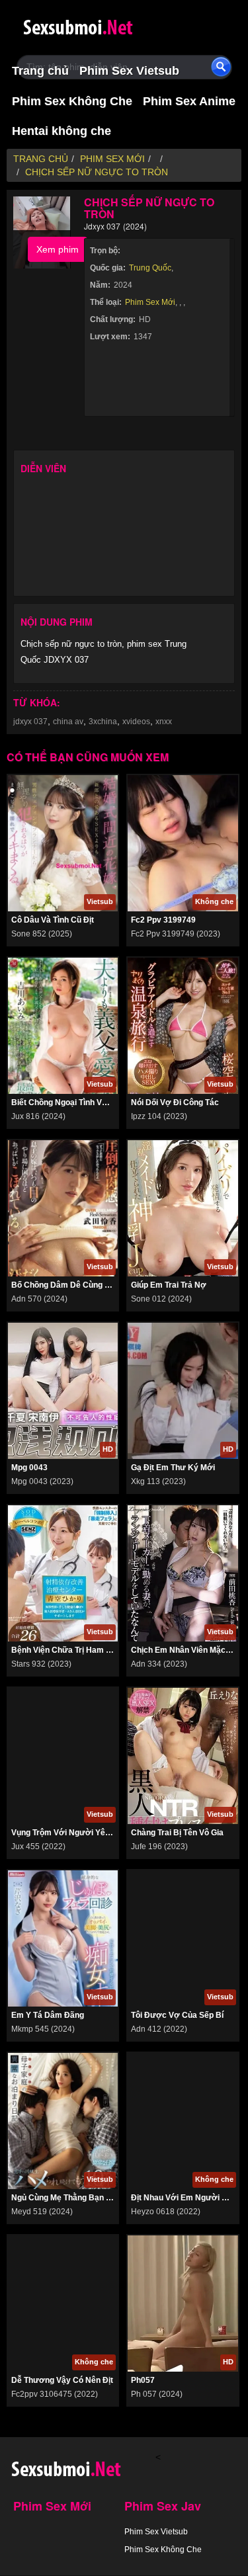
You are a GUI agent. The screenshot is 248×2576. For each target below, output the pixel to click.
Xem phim (58, 249)
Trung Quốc (150, 268)
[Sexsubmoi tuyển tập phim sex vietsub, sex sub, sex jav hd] (103, 25)
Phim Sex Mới (150, 302)
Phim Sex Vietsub (129, 71)
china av (68, 722)
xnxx (164, 722)
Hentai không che (62, 131)
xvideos (136, 722)
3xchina (103, 722)
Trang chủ (40, 71)
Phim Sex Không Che (72, 101)
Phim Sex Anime (189, 101)
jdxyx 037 (30, 722)
